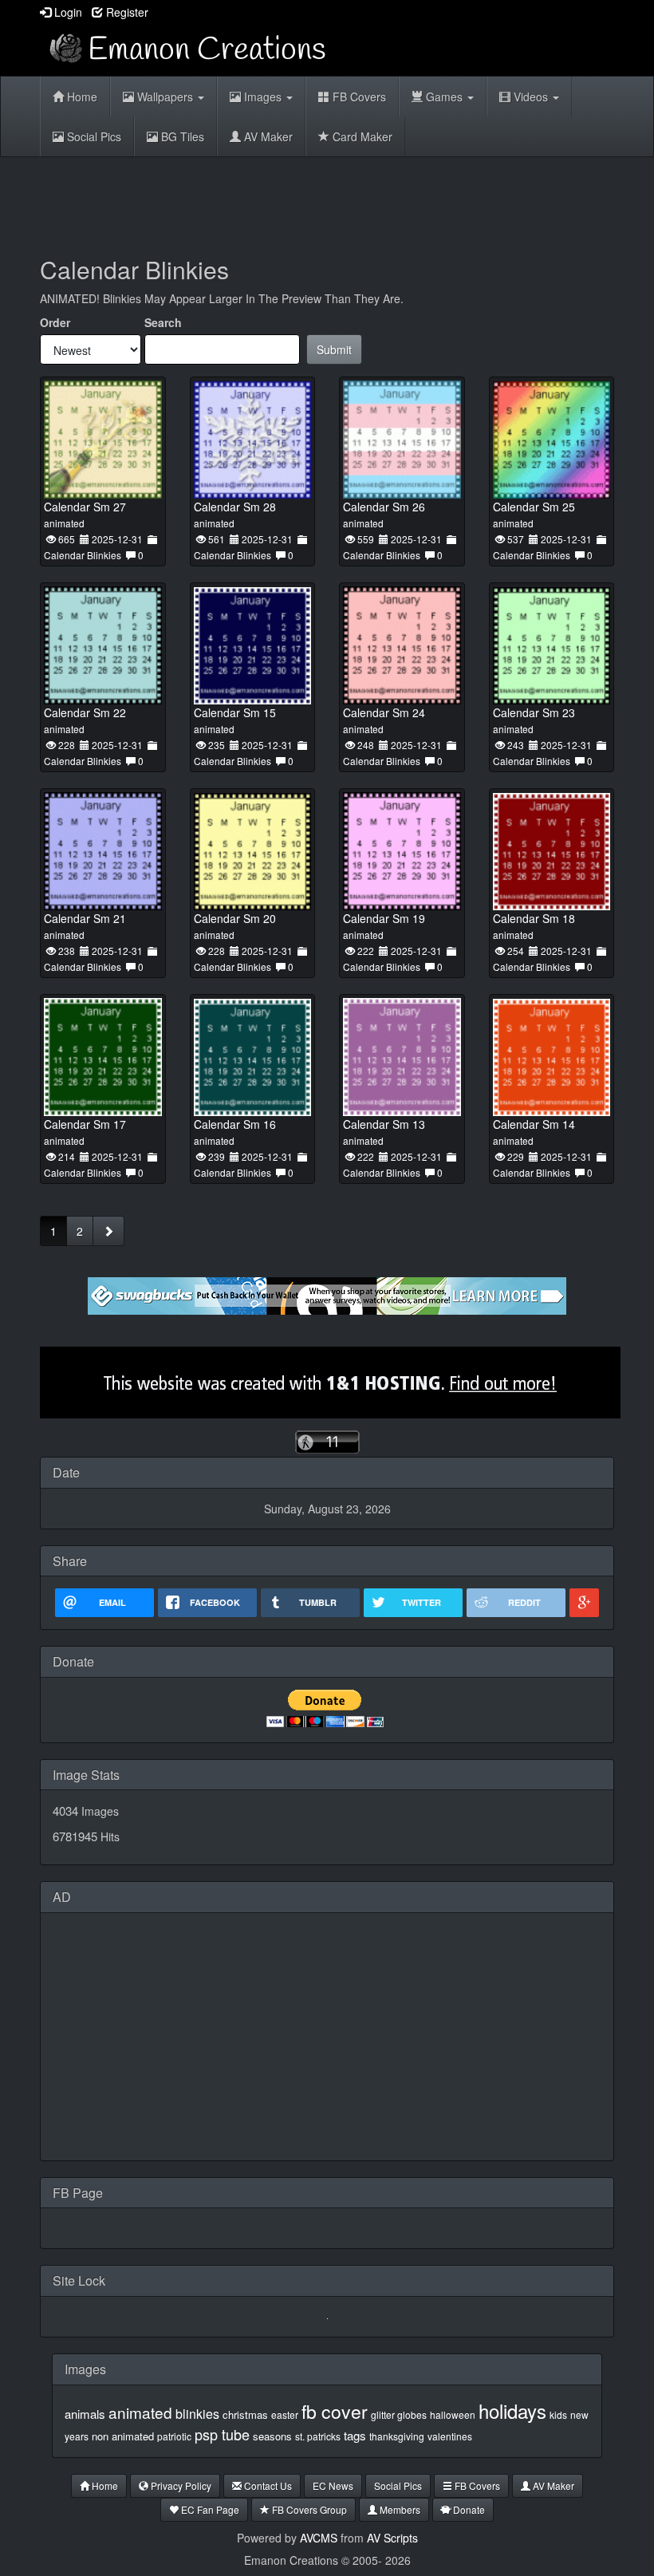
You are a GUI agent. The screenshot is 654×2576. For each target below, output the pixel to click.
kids (558, 2414)
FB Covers (358, 97)
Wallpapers (165, 97)
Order (55, 322)
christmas (245, 2414)
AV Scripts (392, 2538)
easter (285, 2414)
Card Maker (361, 136)
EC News (333, 2485)
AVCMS (319, 2538)
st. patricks (318, 2436)
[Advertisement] (330, 201)
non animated (123, 2436)
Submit (334, 349)
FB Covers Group (308, 2509)
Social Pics (93, 136)
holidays (512, 2410)
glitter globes (399, 2414)
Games (444, 97)
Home (81, 97)
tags (355, 2435)
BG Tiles (181, 136)
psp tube (222, 2434)
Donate (468, 2509)
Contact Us (267, 2485)
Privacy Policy (180, 2485)
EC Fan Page (209, 2509)
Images (263, 97)
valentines (450, 2436)
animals (85, 2414)
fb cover (335, 2411)
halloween (453, 2414)
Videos (531, 97)
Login (67, 12)
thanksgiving (397, 2436)
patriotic (174, 2436)
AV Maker (267, 136)
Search (163, 322)
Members (399, 2509)
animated (140, 2412)
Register (126, 12)
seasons (272, 2436)
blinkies (197, 2414)
